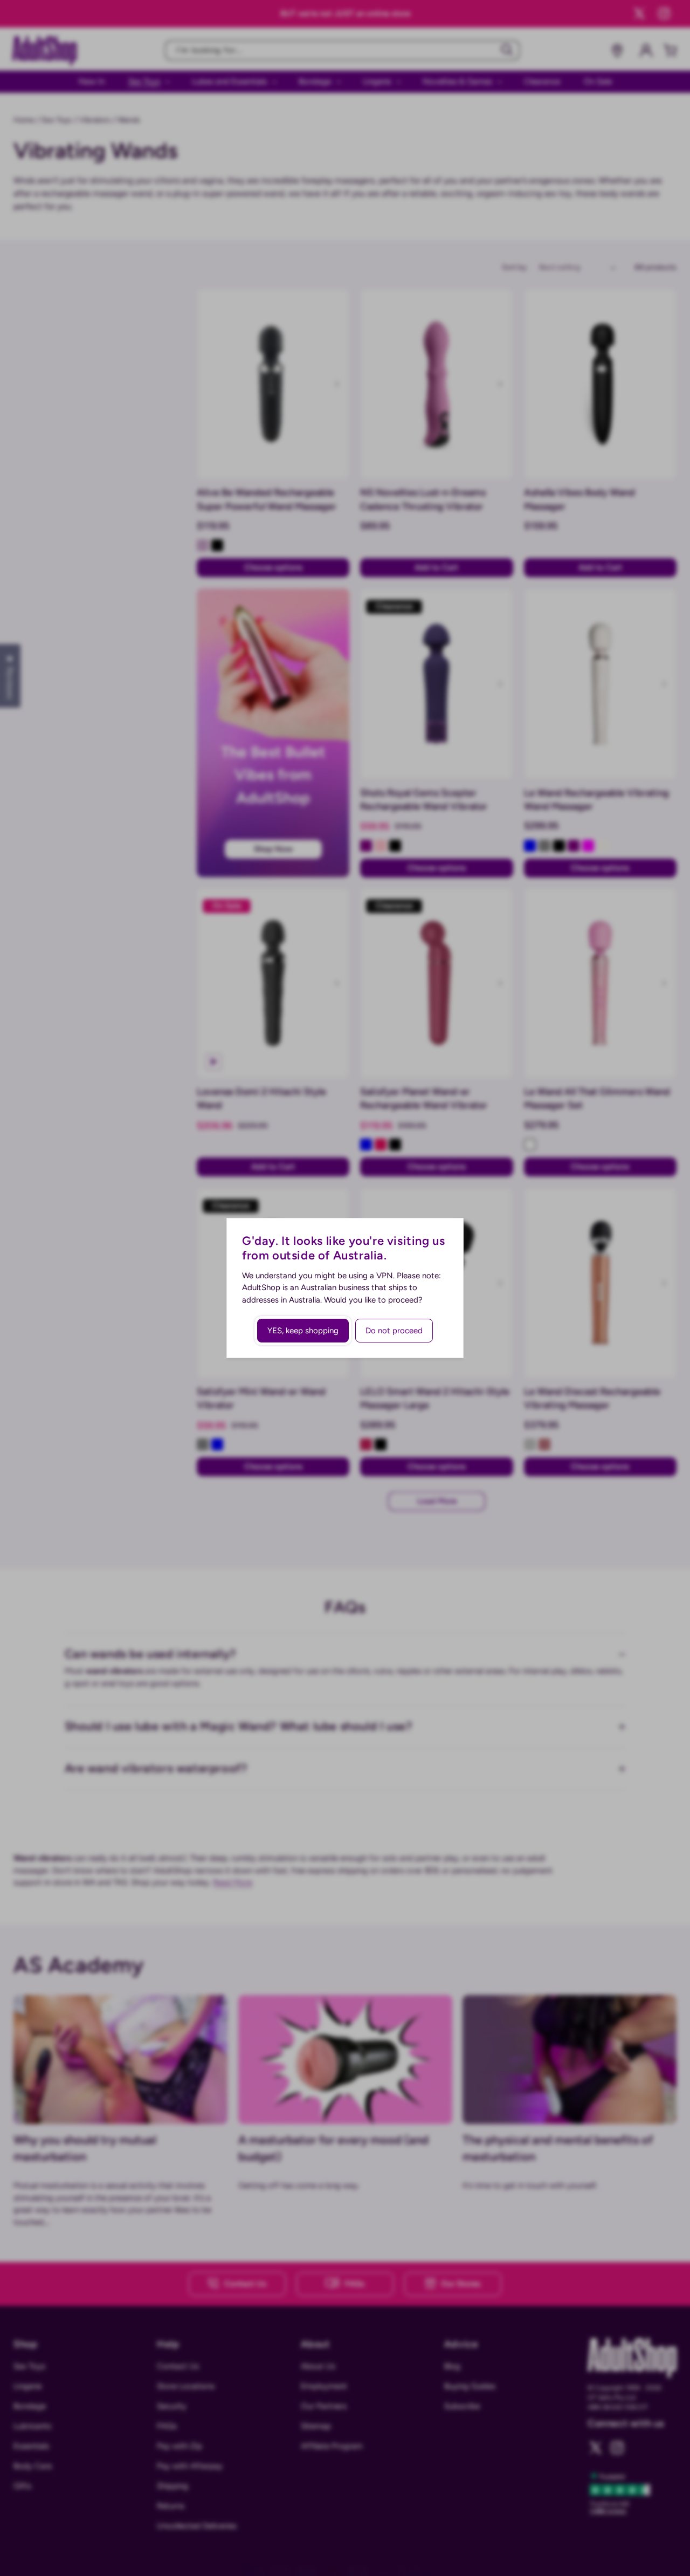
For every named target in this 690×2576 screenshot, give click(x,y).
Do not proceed (394, 1331)
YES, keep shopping (303, 1331)
